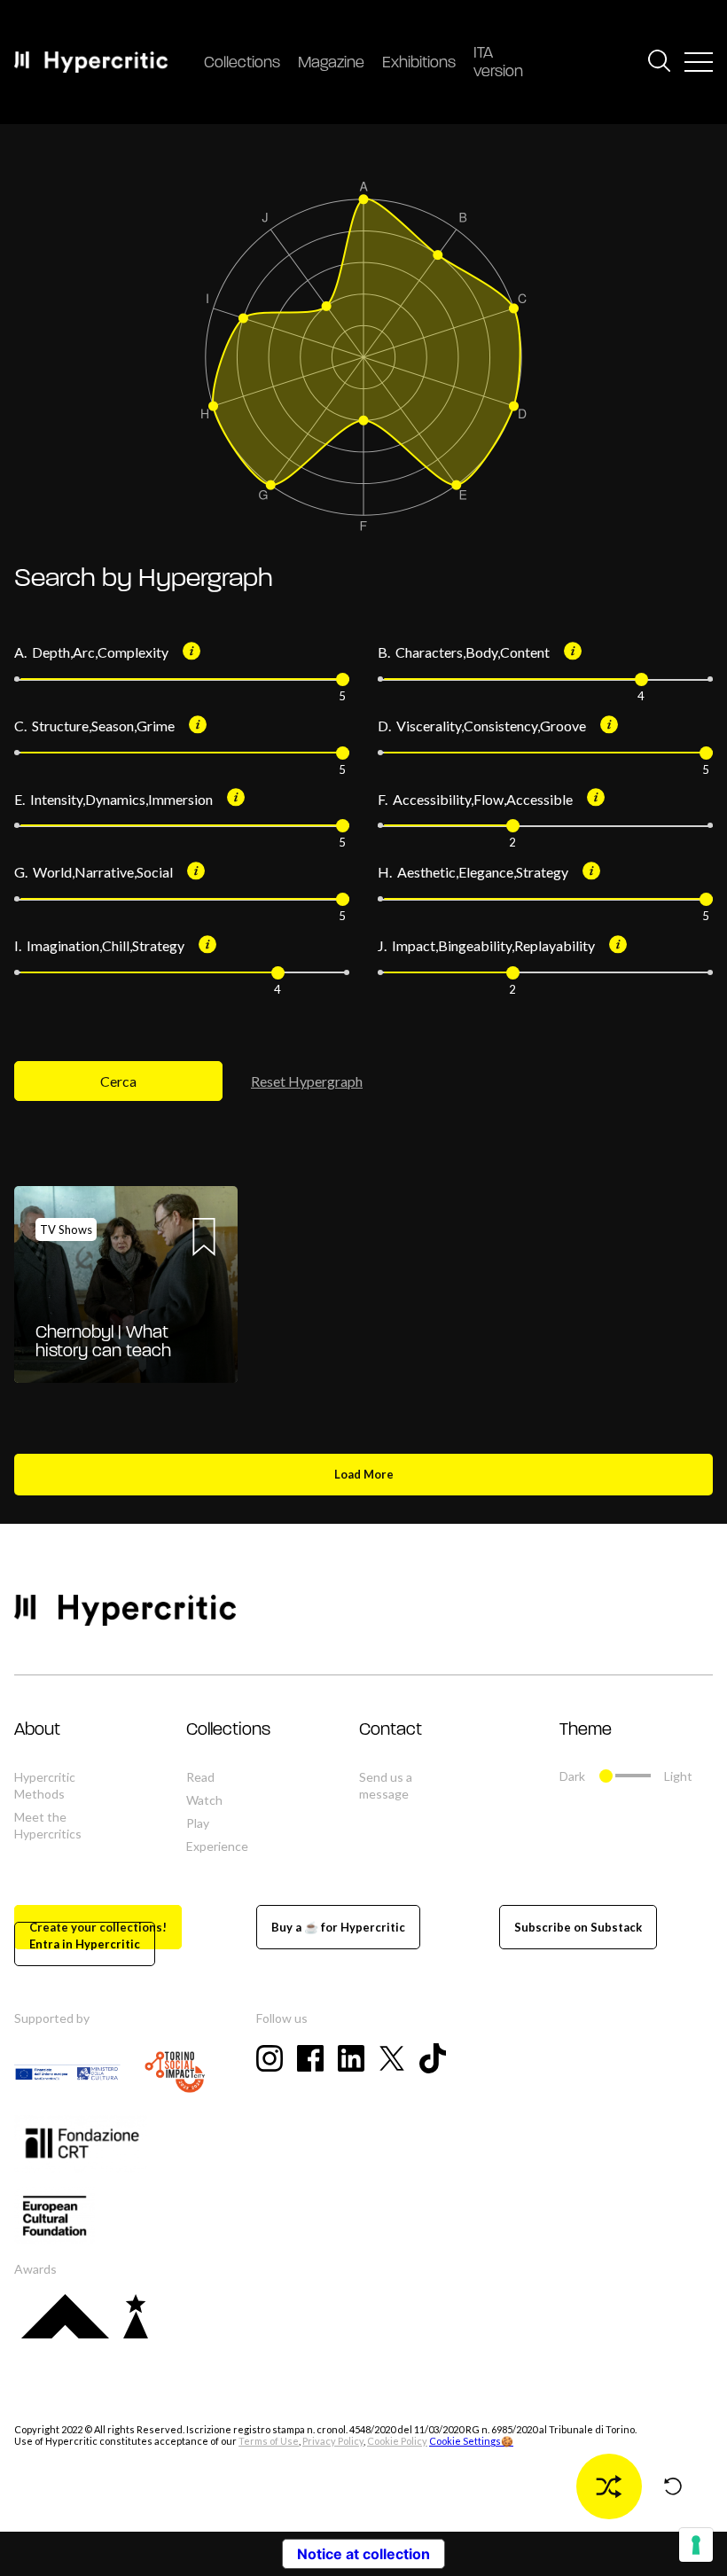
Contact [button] (391, 1730)
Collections (242, 64)
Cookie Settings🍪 (471, 2441)
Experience (217, 1846)
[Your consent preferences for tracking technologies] (696, 2545)
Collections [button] (228, 1730)
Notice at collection (363, 2554)
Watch (204, 1800)
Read (200, 1777)
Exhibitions (419, 64)
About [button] (37, 1730)
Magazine (331, 64)
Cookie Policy (397, 2441)
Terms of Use (269, 2441)
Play (198, 1823)
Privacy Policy (333, 2441)
